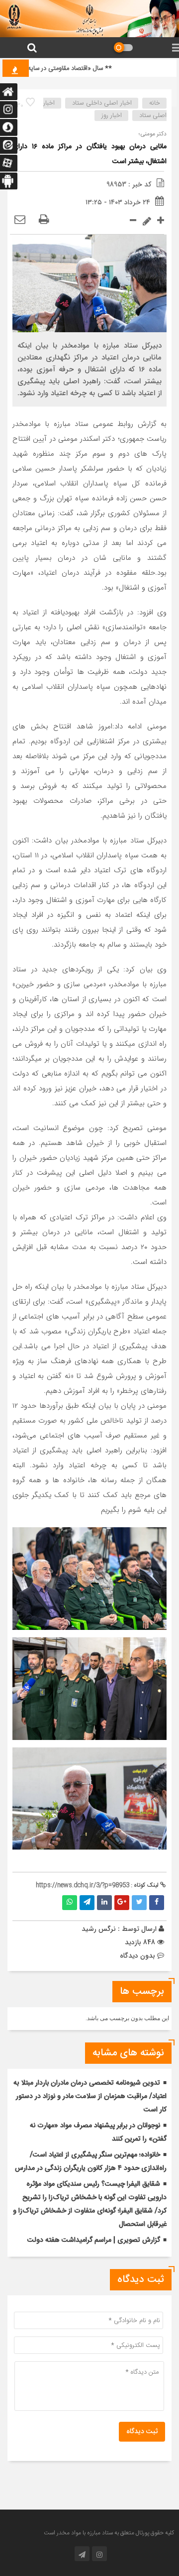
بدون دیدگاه (137, 1956)
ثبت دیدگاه (142, 2432)
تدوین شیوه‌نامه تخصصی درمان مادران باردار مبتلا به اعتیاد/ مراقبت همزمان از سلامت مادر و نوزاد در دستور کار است (90, 2097)
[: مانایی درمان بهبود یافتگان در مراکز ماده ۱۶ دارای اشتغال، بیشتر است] (20, 220)
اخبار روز (112, 116)
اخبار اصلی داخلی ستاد (102, 103)
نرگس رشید (99, 1929)
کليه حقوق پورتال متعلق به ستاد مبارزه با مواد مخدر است (109, 2533)
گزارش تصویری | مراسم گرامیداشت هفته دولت (94, 2240)
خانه (155, 103)
